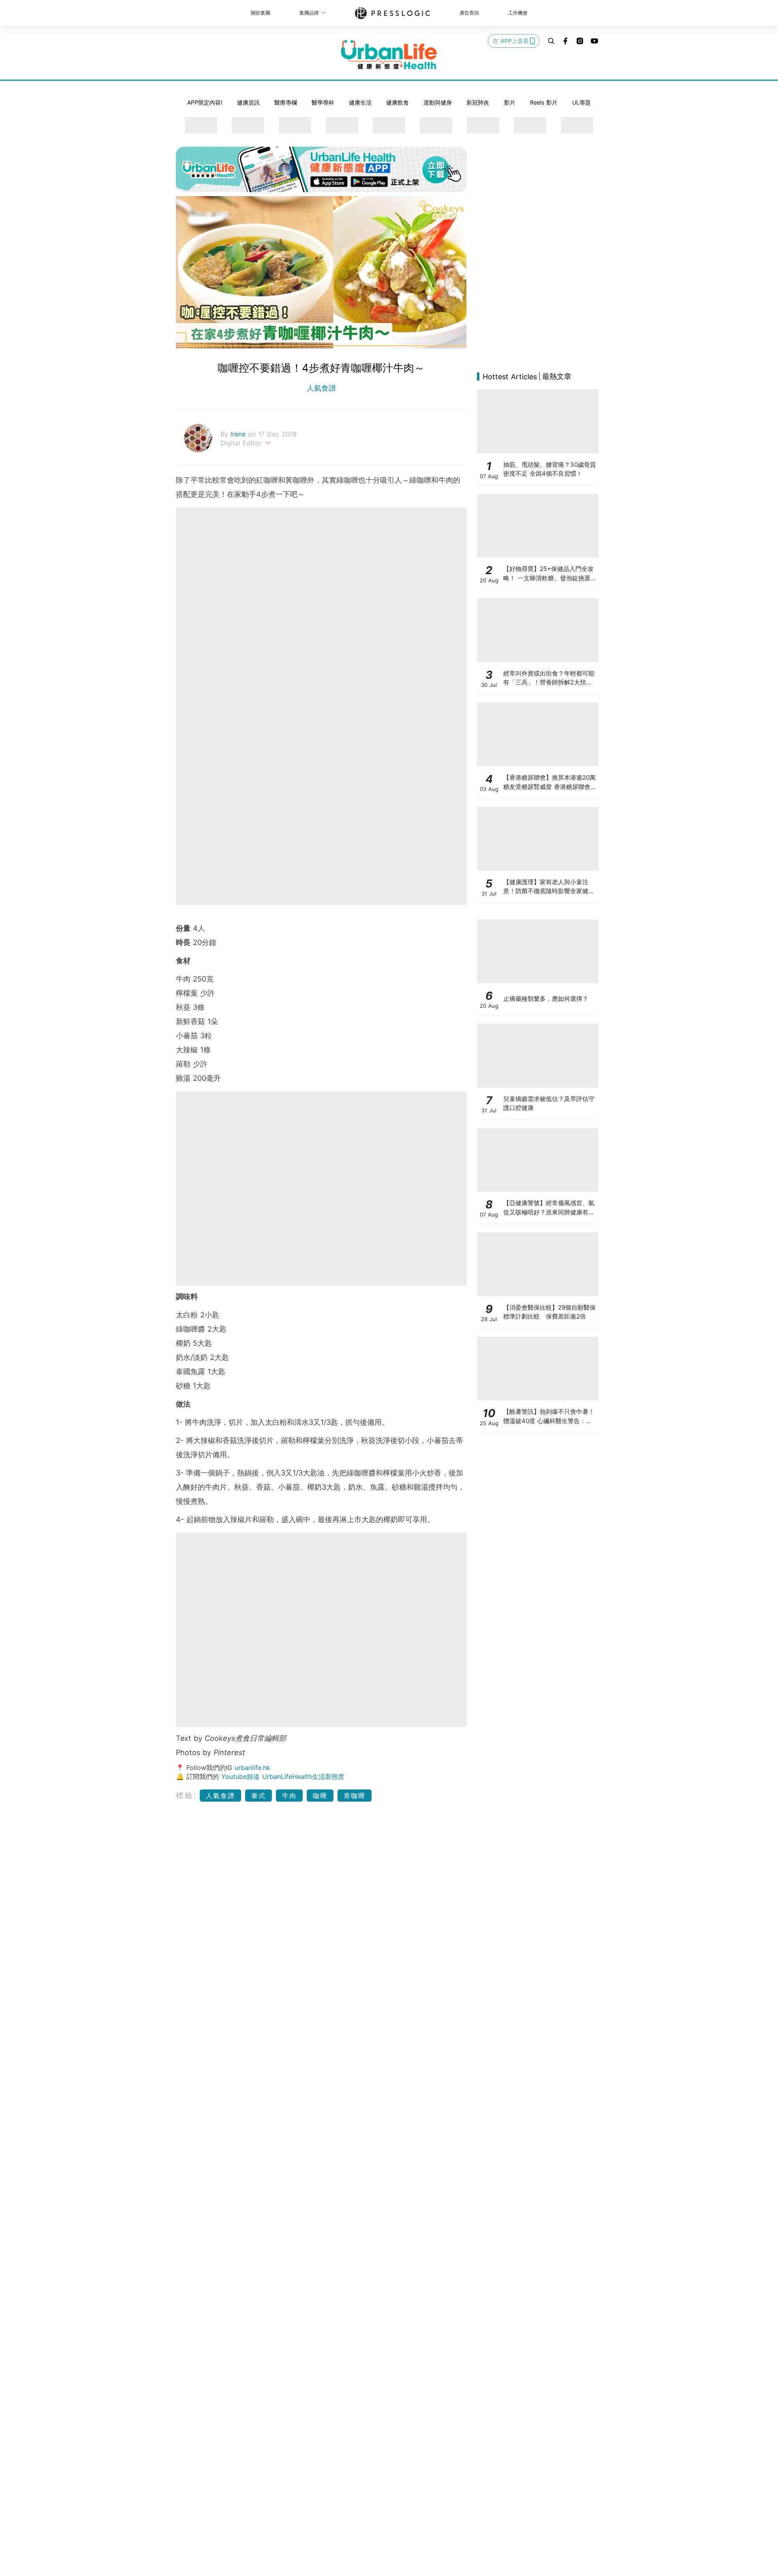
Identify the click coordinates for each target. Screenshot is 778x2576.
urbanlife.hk (252, 1768)
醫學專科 (323, 102)
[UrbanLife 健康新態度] (389, 55)
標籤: (187, 1795)
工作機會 (518, 13)
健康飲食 (398, 102)
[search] (551, 41)
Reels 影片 (544, 102)
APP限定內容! (205, 102)
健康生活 (360, 102)
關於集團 (261, 13)
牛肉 (289, 1796)
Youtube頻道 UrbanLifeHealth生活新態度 (283, 1776)
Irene (239, 434)
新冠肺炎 (478, 102)
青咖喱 (355, 1796)
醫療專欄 (286, 102)
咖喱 (320, 1796)
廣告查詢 (469, 13)
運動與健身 (438, 102)
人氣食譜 (321, 388)
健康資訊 (248, 102)
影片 (510, 102)
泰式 (259, 1796)
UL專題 (581, 102)
